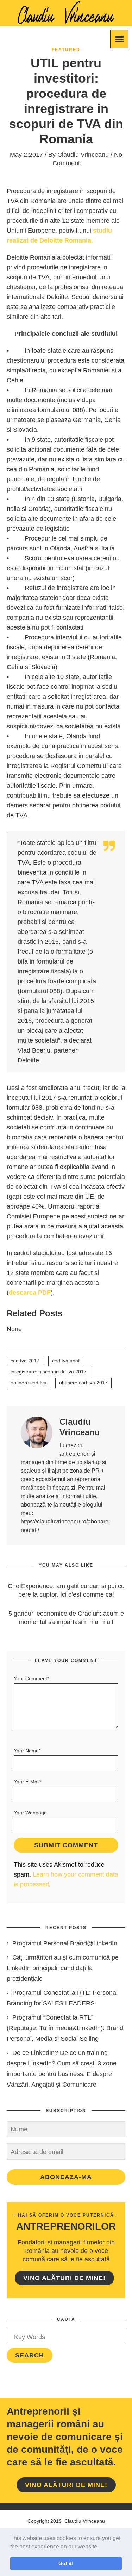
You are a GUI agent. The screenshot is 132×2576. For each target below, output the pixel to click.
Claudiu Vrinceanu (83, 155)
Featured (66, 50)
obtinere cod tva (29, 1383)
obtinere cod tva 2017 (83, 1383)
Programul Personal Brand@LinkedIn (65, 1943)
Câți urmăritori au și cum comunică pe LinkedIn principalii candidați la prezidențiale (63, 1968)
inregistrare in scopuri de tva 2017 (49, 1372)
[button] (101, 2547)
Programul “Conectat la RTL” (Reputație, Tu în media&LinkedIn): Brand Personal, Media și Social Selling (65, 2028)
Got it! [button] (66, 2563)
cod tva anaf (66, 1361)
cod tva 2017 (25, 1361)
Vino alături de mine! (64, 2278)
